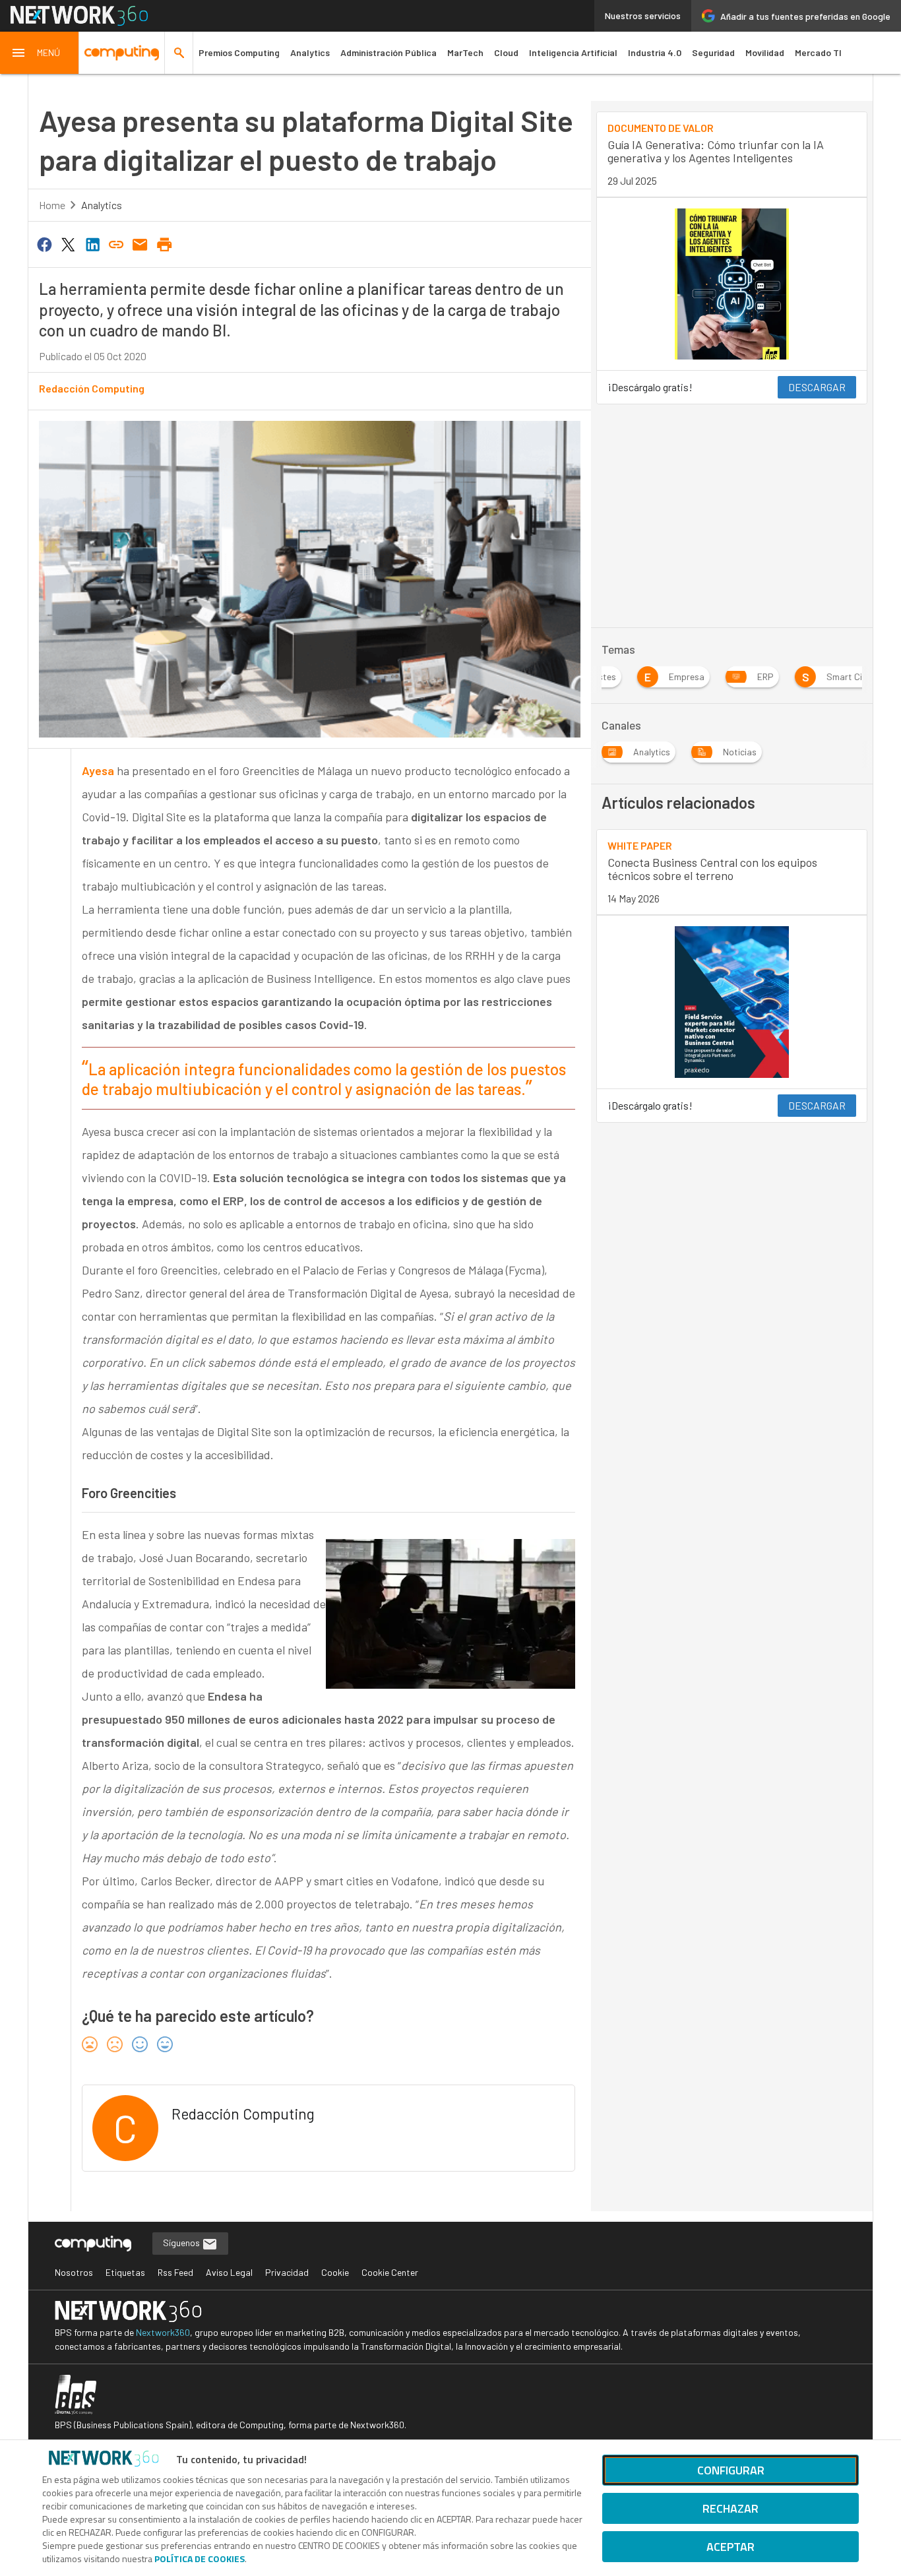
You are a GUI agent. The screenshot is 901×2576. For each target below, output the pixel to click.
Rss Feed (175, 2272)
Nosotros (74, 2272)
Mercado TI (818, 52)
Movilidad (765, 52)
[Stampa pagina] (164, 243)
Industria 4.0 (655, 52)
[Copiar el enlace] (116, 243)
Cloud (506, 52)
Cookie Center (390, 2272)
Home (52, 205)
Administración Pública (388, 52)
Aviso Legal (229, 2272)
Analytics (310, 52)
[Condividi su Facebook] (44, 243)
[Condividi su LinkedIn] (92, 243)
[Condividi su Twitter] (68, 243)
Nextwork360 (163, 2332)
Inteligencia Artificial (573, 52)
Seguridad (713, 52)
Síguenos (182, 2243)
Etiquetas (125, 2272)
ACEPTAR (730, 2547)
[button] (40, 53)
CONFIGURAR (731, 2470)
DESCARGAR (817, 387)
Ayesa (98, 770)
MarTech (465, 52)
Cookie (335, 2272)
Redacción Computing (92, 388)
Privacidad (287, 2272)
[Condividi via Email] (140, 243)
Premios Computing (239, 52)
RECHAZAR (730, 2508)
